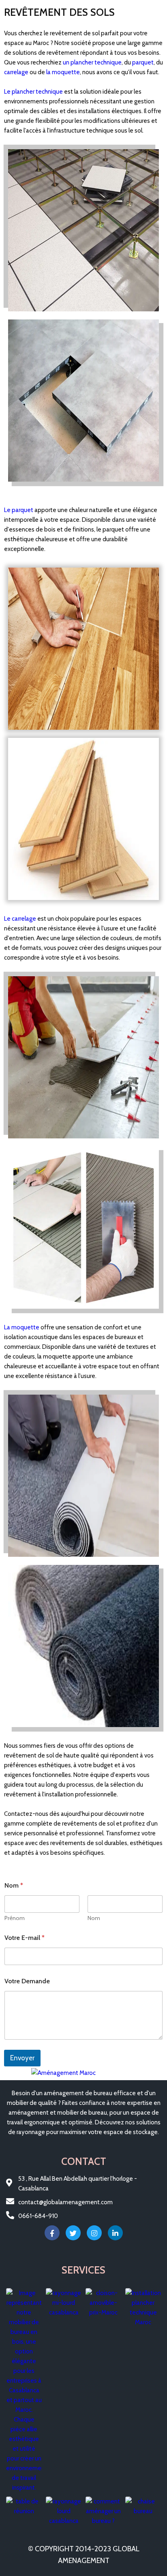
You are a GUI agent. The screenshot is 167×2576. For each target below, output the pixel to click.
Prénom (15, 1918)
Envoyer (22, 2058)
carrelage (16, 72)
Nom (94, 1918)
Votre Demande (27, 1981)
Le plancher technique (33, 92)
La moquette (22, 1327)
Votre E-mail (25, 1938)
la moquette (63, 72)
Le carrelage (20, 919)
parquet (143, 62)
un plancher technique (92, 62)
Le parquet (19, 510)
